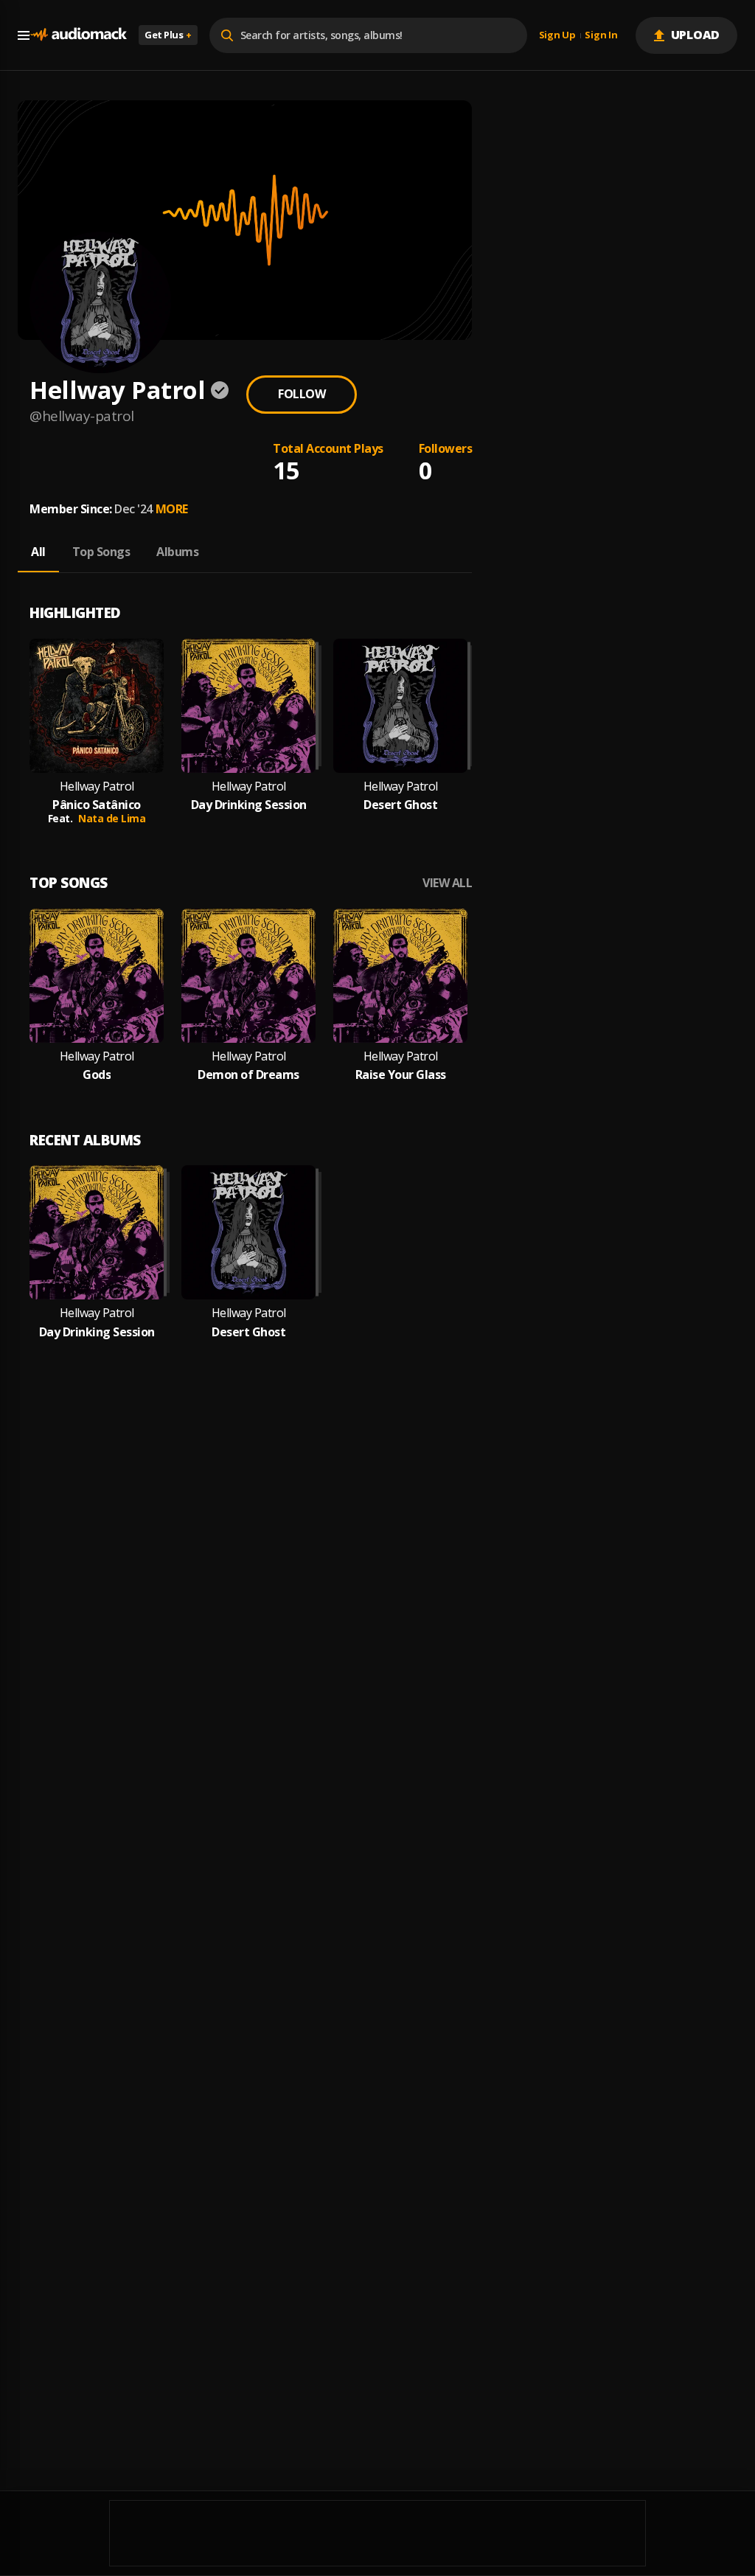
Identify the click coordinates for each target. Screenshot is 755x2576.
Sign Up (557, 35)
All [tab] (38, 552)
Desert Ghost (400, 805)
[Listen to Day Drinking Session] (248, 706)
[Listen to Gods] (97, 976)
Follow (302, 394)
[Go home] (78, 35)
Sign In (601, 35)
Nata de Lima (112, 818)
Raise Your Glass (401, 1075)
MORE (172, 509)
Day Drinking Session (249, 805)
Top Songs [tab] (101, 552)
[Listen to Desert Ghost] (400, 706)
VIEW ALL (447, 883)
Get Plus (168, 35)
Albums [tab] (177, 552)
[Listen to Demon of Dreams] (248, 976)
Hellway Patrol (97, 787)
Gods (97, 1075)
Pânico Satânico (97, 805)
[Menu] (24, 35)
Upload (696, 35)
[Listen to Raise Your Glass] (400, 976)
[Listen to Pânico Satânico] (97, 706)
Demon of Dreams (248, 1075)
